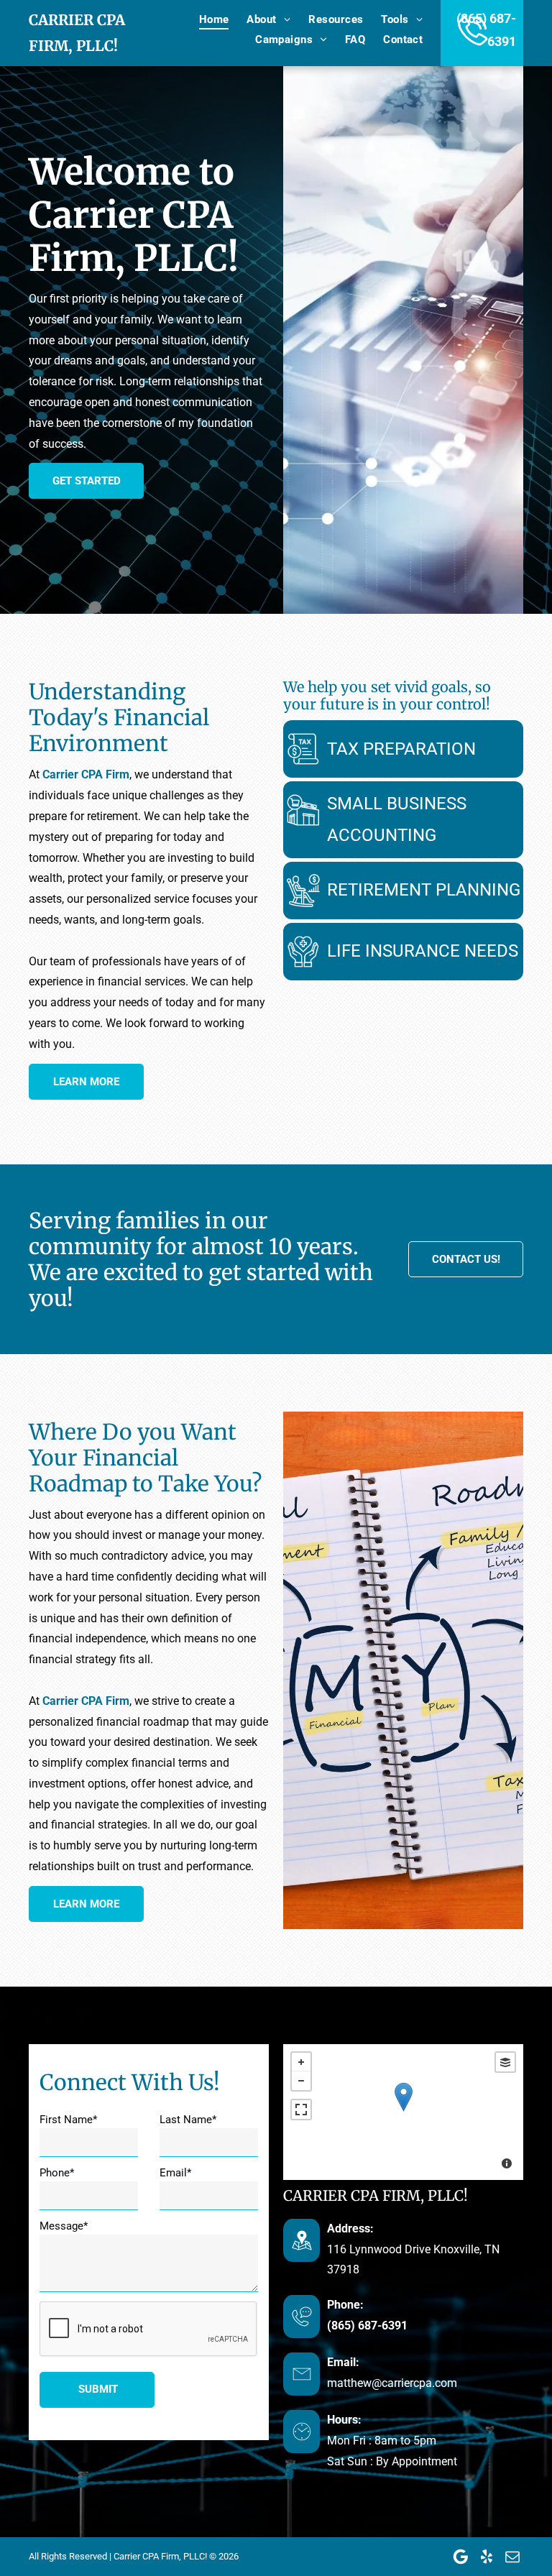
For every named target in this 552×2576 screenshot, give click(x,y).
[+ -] (403, 2112)
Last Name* (188, 2120)
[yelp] (487, 2557)
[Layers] (505, 2062)
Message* (64, 2226)
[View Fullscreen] (301, 2110)
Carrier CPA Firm (86, 774)
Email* (175, 2173)
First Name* (68, 2120)
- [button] (301, 2081)
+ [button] (301, 2062)
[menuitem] (205, 19)
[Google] (461, 2557)
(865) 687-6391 (367, 2326)
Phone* (57, 2173)
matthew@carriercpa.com (392, 2383)
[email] (512, 2557)
